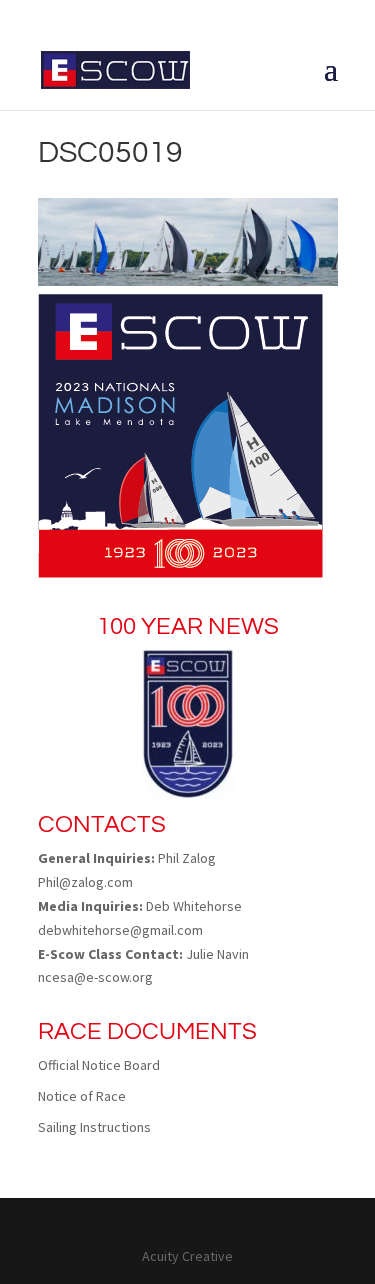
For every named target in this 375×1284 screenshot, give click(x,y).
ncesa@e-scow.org (95, 977)
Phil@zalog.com (85, 882)
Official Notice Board (99, 1065)
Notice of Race (82, 1096)
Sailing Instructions (94, 1127)
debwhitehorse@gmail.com (120, 930)
